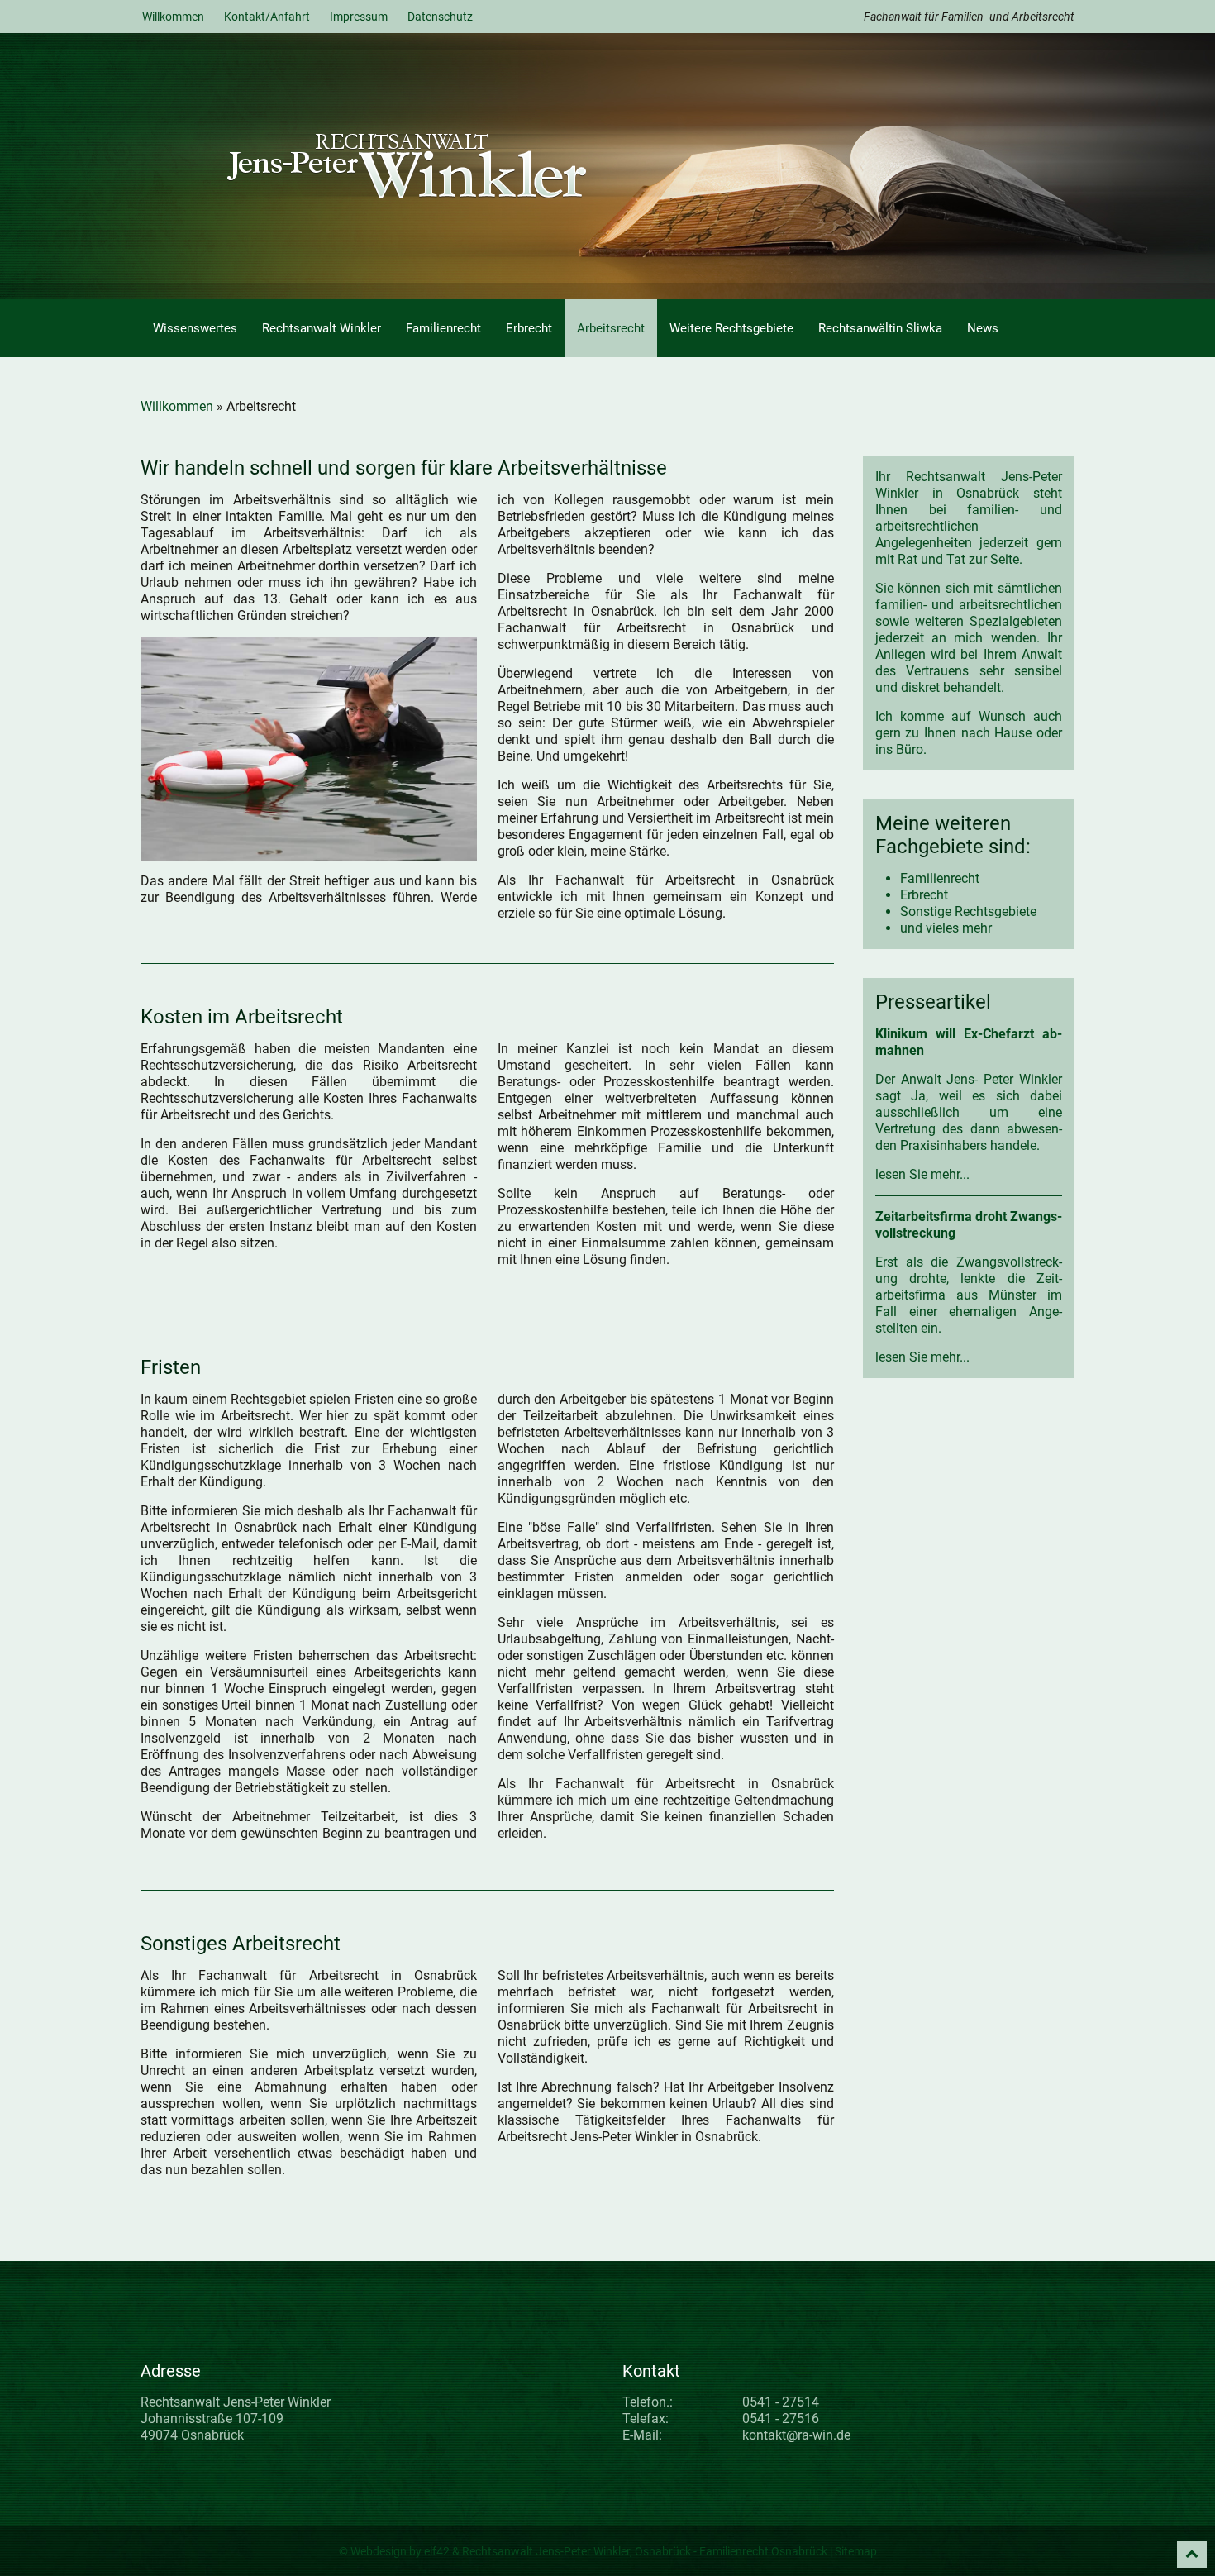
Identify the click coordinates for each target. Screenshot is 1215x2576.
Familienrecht (443, 328)
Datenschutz (440, 17)
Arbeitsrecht (611, 328)
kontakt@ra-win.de (796, 2435)
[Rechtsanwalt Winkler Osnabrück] (461, 165)
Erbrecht (529, 328)
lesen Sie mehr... (922, 1174)
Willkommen (173, 17)
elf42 (437, 2551)
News (983, 328)
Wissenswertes (195, 328)
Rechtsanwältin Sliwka (880, 328)
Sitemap (856, 2551)
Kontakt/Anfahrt (267, 17)
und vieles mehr (946, 928)
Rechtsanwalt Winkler (322, 328)
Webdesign (379, 2551)
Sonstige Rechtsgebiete (968, 911)
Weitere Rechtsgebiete (731, 328)
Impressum (359, 17)
